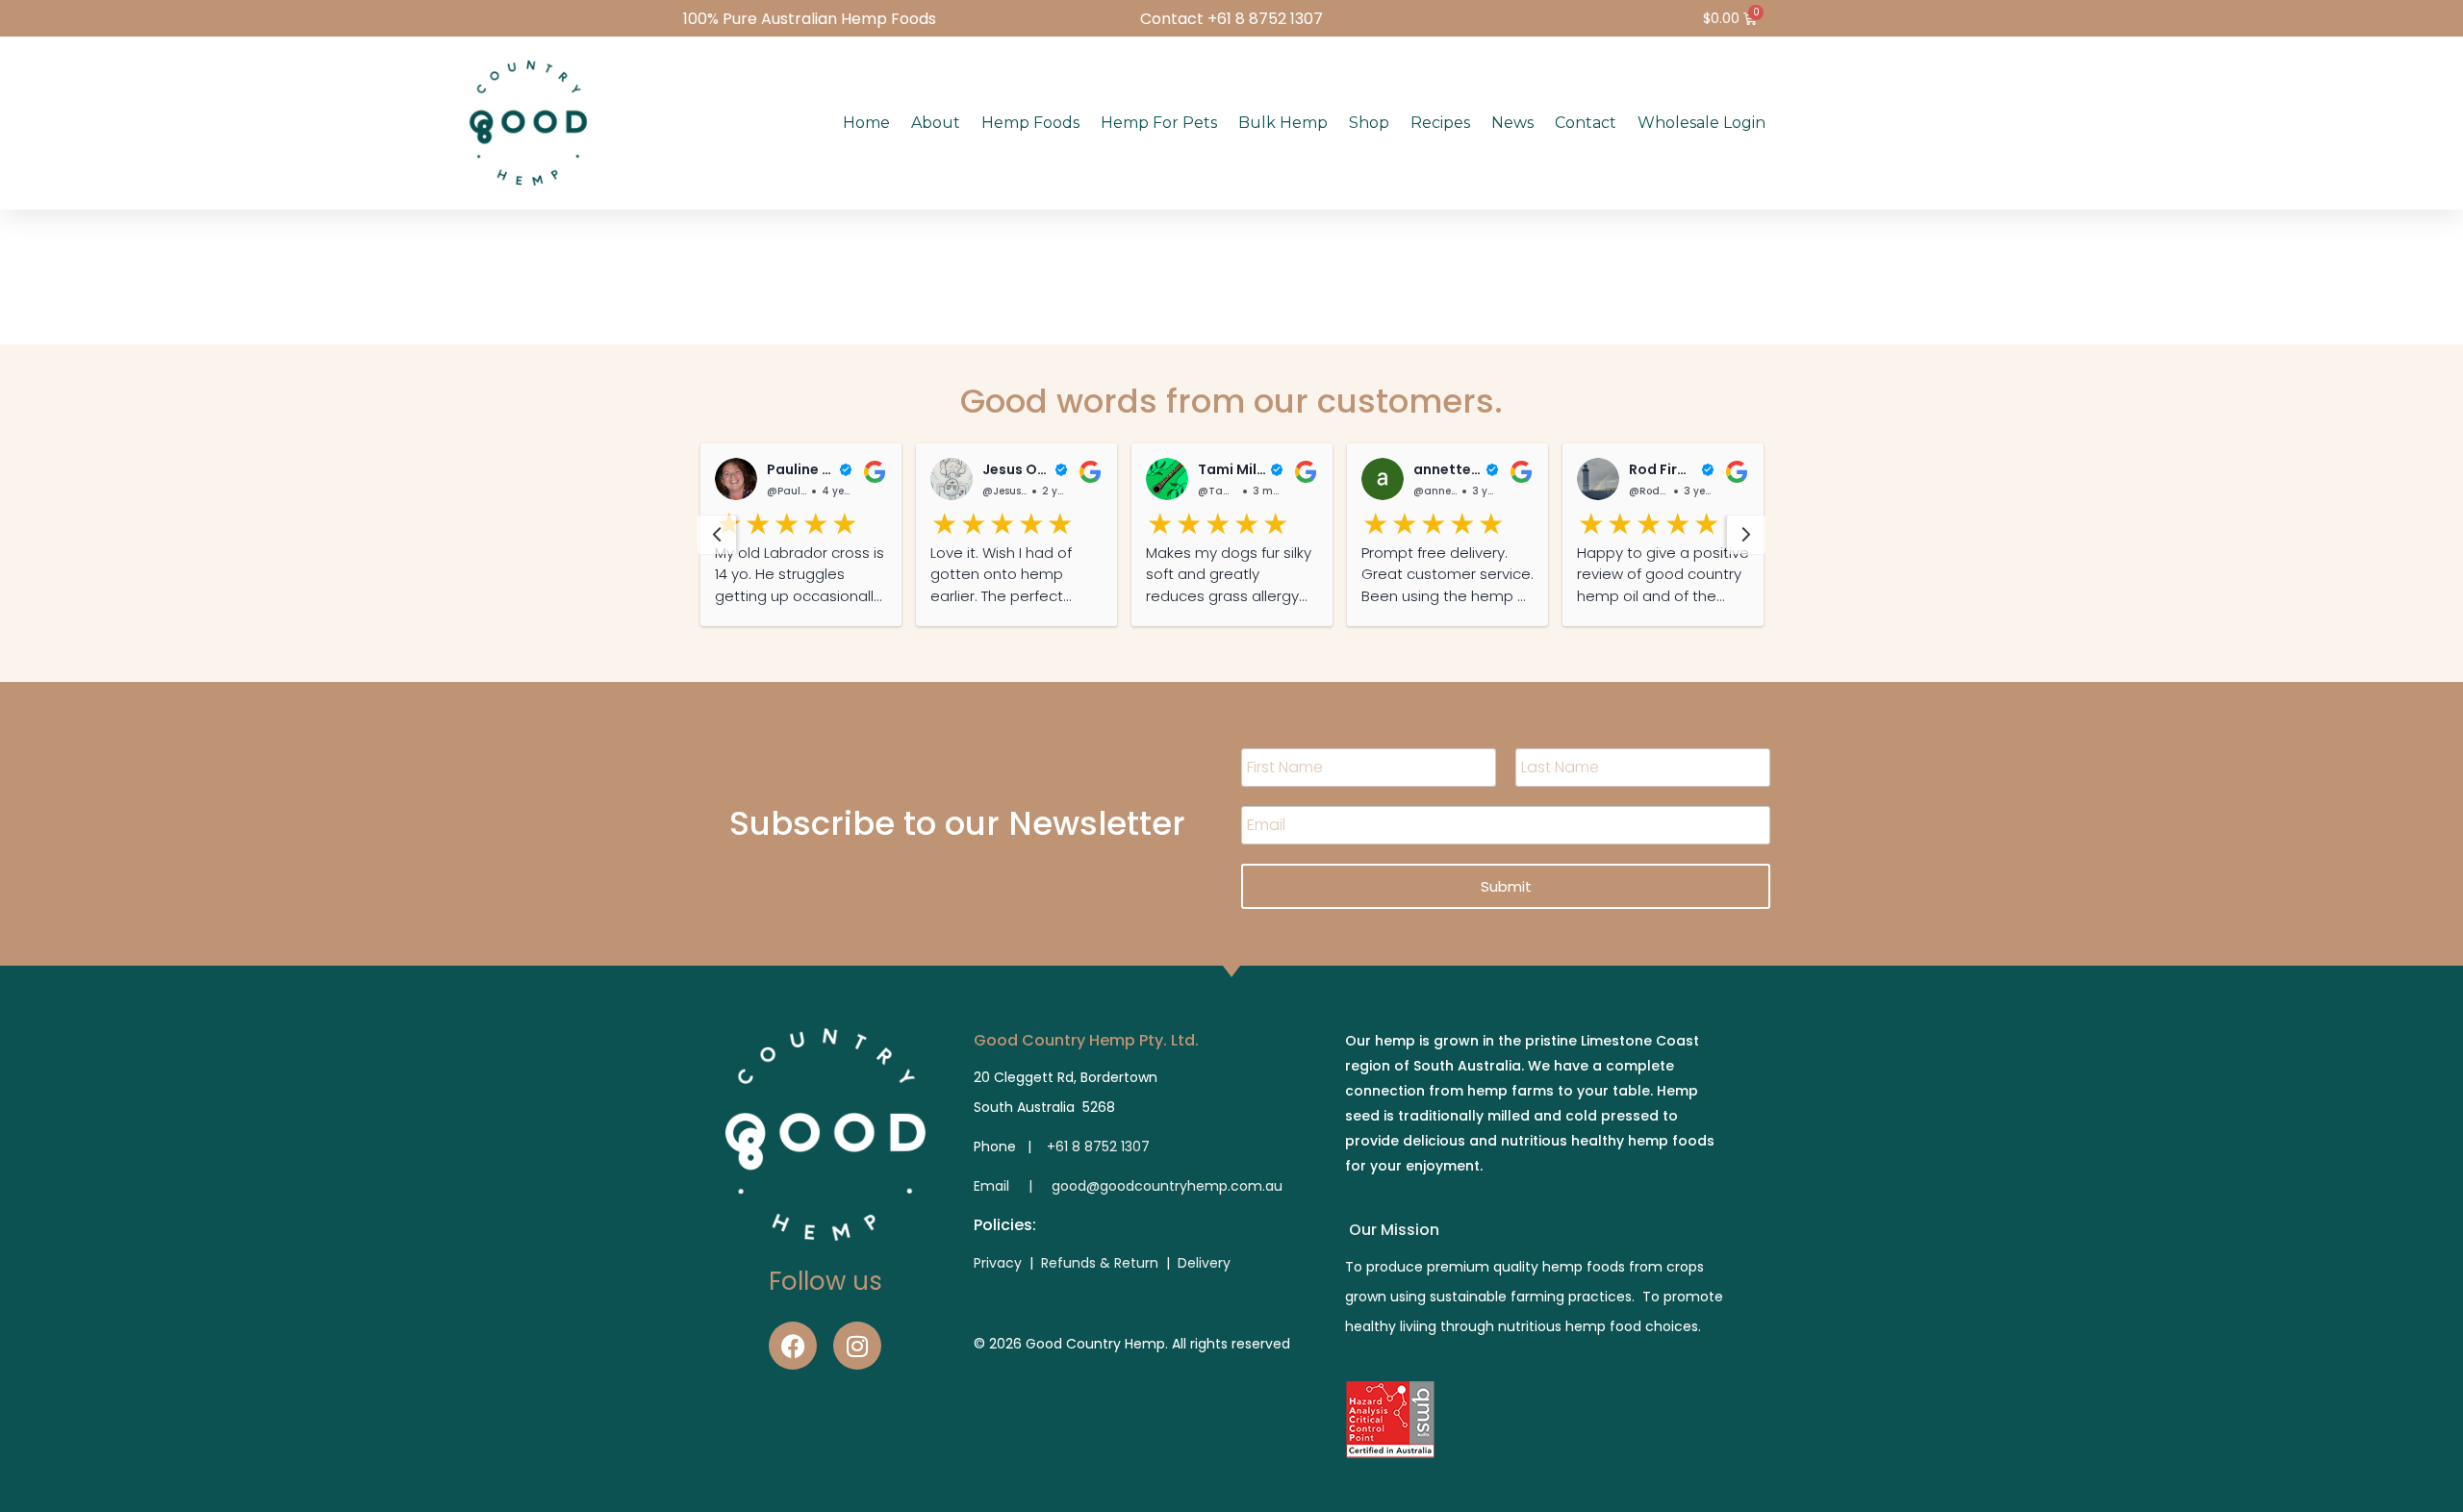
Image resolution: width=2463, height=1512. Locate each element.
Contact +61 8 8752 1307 (1231, 19)
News (1512, 123)
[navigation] (717, 535)
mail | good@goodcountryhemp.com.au (1131, 1186)
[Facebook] (793, 1346)
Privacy (1000, 1263)
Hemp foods (1030, 123)
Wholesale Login (1701, 123)
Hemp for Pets (1159, 123)
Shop (1369, 123)
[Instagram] (857, 1346)
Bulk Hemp (1283, 123)
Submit (1506, 886)
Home (866, 123)
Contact (1586, 123)
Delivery (1204, 1263)
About (936, 123)
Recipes (1440, 123)
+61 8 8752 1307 (1098, 1147)
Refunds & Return (1100, 1263)
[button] (801, 535)
